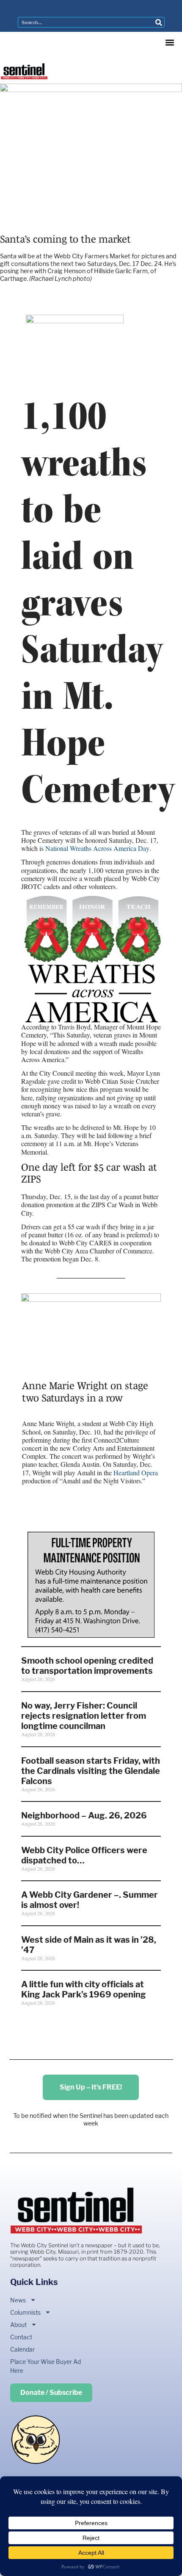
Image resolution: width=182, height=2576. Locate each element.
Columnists (25, 2312)
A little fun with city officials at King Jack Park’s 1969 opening (84, 1989)
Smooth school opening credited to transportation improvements (87, 1666)
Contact (21, 2337)
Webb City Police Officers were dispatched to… (84, 1855)
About (18, 2325)
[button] (170, 43)
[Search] (159, 22)
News (18, 2300)
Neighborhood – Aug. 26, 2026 (84, 1815)
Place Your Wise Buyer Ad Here (45, 2366)
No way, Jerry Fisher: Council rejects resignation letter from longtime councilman (84, 1716)
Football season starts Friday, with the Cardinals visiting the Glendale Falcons (91, 1771)
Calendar (22, 2349)
